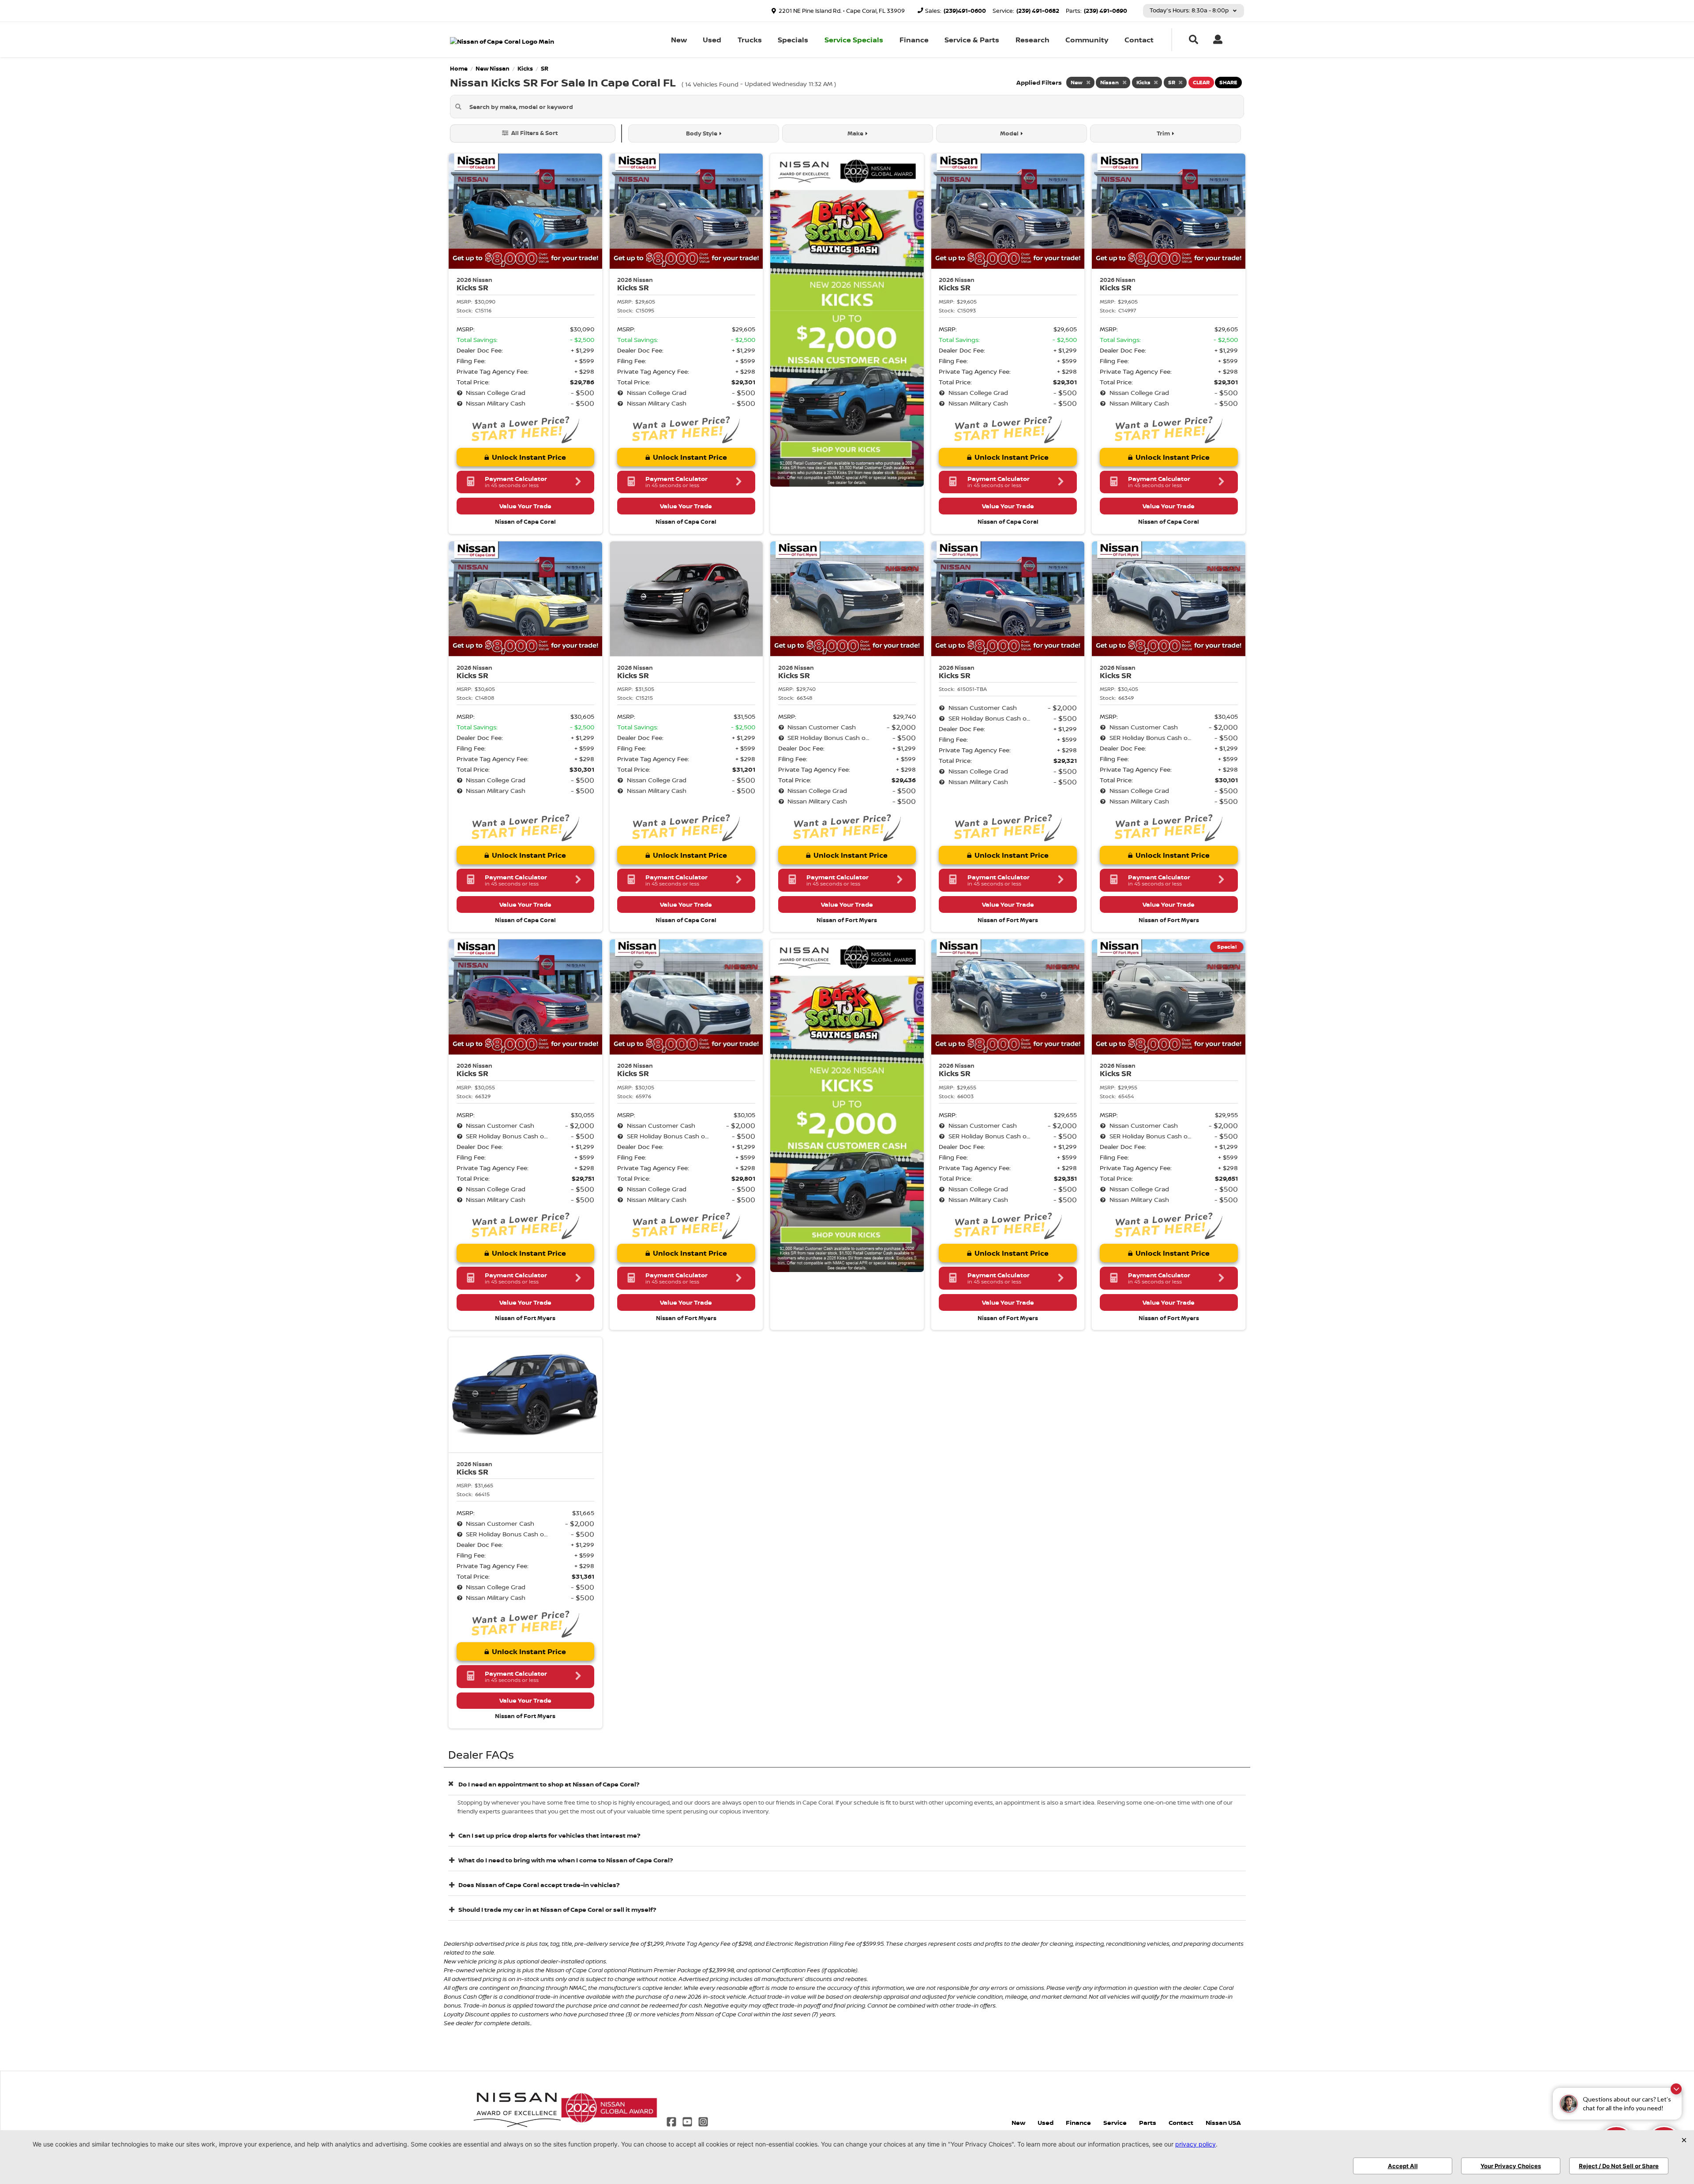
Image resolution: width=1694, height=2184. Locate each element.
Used (712, 40)
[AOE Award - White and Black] (517, 2107)
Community (1087, 40)
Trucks (750, 40)
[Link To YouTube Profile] (688, 2121)
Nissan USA (1223, 2122)
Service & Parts (972, 40)
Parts (1148, 2122)
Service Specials (854, 40)
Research (1033, 40)
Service (1115, 2122)
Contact (1139, 40)
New (679, 40)
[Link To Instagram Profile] (703, 2121)
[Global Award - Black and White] (609, 2107)
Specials (793, 40)
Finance (914, 40)
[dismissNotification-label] (1676, 2089)
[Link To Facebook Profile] (672, 2121)
